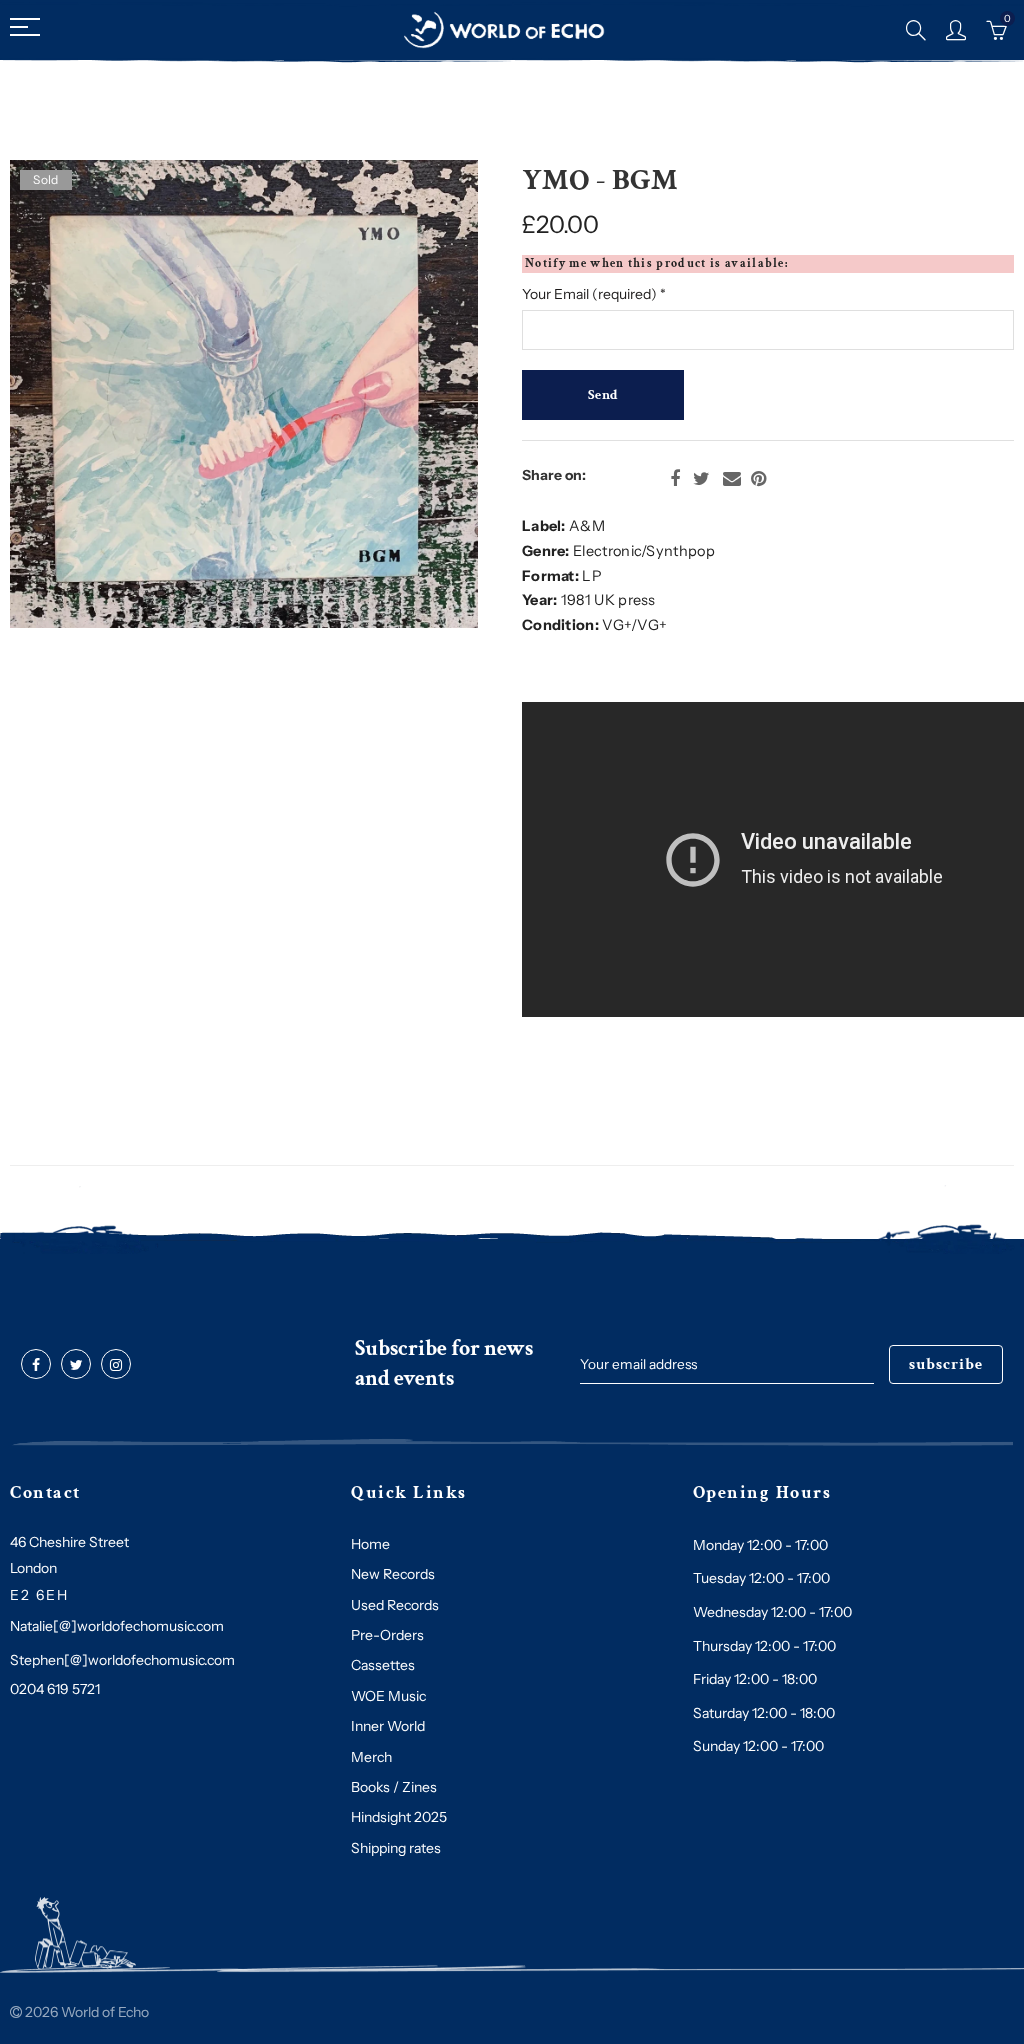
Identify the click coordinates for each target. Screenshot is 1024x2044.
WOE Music (388, 1696)
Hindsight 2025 (399, 1817)
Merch (371, 1757)
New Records (393, 1574)
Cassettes (383, 1665)
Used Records (395, 1605)
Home (370, 1544)
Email (732, 479)
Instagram (116, 1365)
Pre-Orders (387, 1635)
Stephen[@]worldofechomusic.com (122, 1660)
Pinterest (758, 479)
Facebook (675, 479)
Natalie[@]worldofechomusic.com (117, 1626)
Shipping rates (396, 1848)
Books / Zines (394, 1787)
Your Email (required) (594, 294)
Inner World (388, 1726)
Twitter (701, 479)
